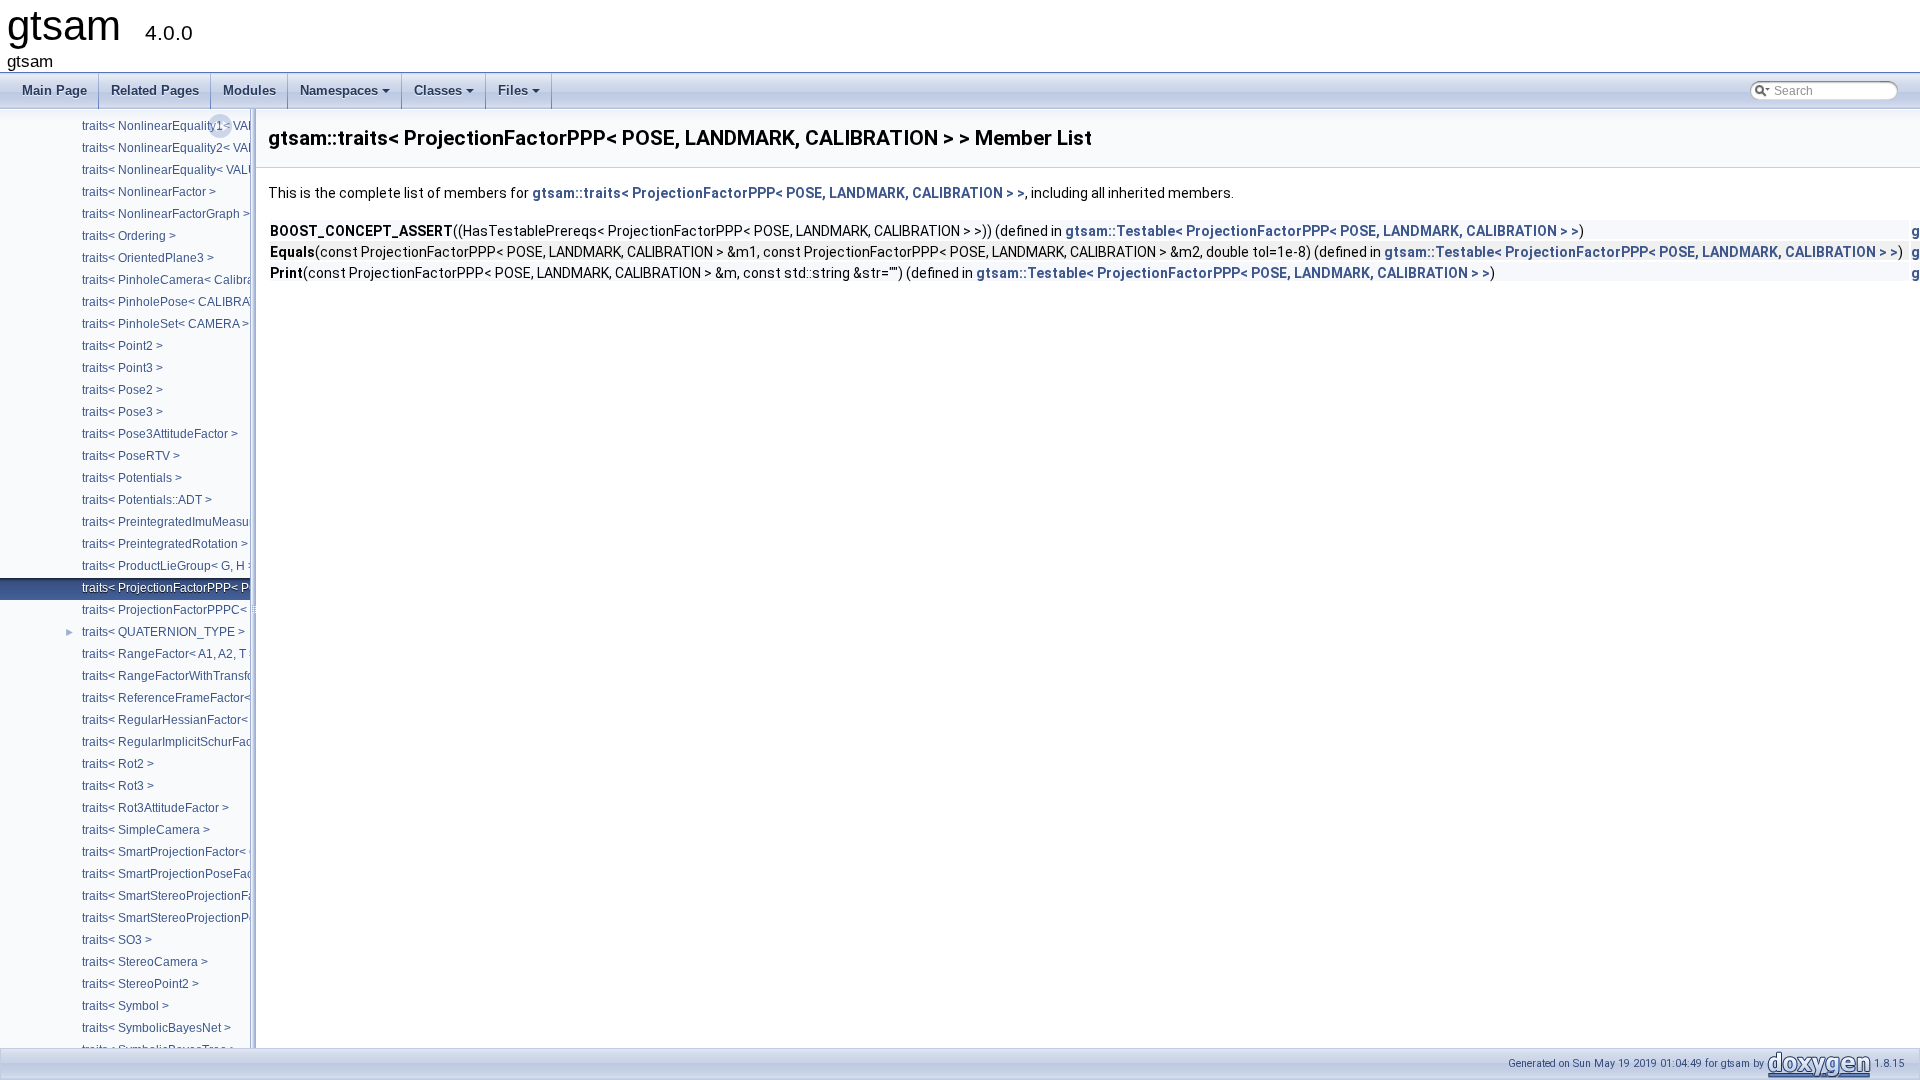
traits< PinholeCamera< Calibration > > (188, 280)
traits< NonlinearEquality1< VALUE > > (187, 126)
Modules (249, 90)
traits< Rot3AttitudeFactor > (155, 808)
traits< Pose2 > (122, 390)
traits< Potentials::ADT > (147, 500)
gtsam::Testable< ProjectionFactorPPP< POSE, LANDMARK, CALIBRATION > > (1322, 231)
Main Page (54, 90)
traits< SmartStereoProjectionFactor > (183, 896)
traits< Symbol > (125, 1006)
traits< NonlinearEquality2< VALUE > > (187, 148)
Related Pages (155, 90)
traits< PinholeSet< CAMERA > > (170, 324)
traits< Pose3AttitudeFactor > (160, 434)
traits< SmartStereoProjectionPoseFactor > (197, 918)
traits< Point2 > (122, 346)
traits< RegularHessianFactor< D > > (181, 720)
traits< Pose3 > (122, 412)
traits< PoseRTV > (131, 456)
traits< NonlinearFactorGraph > (166, 214)
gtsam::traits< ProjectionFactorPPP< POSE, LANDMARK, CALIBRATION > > (778, 193)
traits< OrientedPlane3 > (148, 258)
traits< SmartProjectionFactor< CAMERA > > (201, 852)
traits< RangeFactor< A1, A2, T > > (174, 654)
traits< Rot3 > (118, 786)
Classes (445, 96)
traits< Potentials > (132, 478)
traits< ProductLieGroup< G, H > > (173, 566)
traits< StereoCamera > (145, 962)
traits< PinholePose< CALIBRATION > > (189, 302)
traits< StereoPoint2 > (140, 984)
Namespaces (346, 96)
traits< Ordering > (129, 236)
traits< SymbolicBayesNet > (156, 1028)
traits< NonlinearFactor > (149, 192)
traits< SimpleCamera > (146, 830)
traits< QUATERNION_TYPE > (163, 632)
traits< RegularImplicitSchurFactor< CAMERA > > (214, 742)
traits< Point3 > (122, 368)
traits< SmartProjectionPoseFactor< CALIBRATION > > (229, 874)
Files (520, 96)
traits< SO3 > (117, 940)
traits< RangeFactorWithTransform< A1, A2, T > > (213, 676)
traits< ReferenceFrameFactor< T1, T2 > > (195, 698)
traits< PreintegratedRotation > (165, 544)
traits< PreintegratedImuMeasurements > (192, 522)
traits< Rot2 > (118, 764)
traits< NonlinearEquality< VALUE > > (183, 170)
